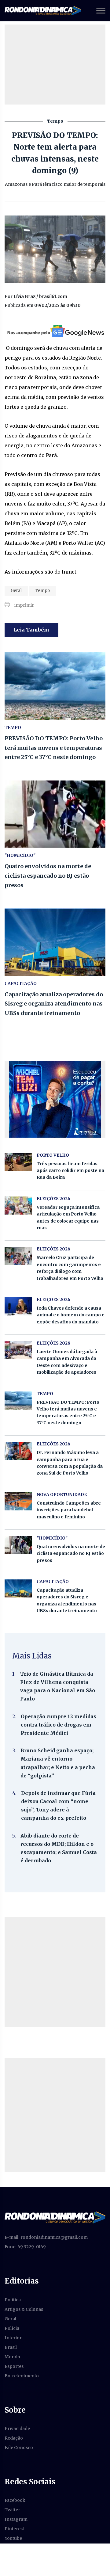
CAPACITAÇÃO (21, 983)
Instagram (16, 2519)
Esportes (14, 2366)
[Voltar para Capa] (55, 2217)
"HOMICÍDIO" (20, 855)
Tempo (42, 591)
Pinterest (14, 2529)
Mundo (12, 2357)
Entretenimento (22, 2376)
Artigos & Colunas (24, 2309)
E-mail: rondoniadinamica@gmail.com (46, 2237)
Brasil (11, 2347)
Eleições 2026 (53, 1199)
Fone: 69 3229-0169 (25, 2247)
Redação (14, 2438)
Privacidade (17, 2429)
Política (13, 2300)
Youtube (13, 2538)
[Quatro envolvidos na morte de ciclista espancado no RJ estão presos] (55, 814)
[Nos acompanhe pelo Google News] (55, 331)
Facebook (15, 2500)
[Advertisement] (55, 1972)
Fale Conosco (19, 2448)
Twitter (12, 2510)
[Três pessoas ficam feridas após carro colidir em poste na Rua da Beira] (18, 1162)
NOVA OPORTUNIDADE (62, 1494)
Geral (16, 591)
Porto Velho (53, 1155)
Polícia (12, 2328)
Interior (13, 2338)
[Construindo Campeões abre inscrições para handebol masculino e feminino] (18, 1501)
